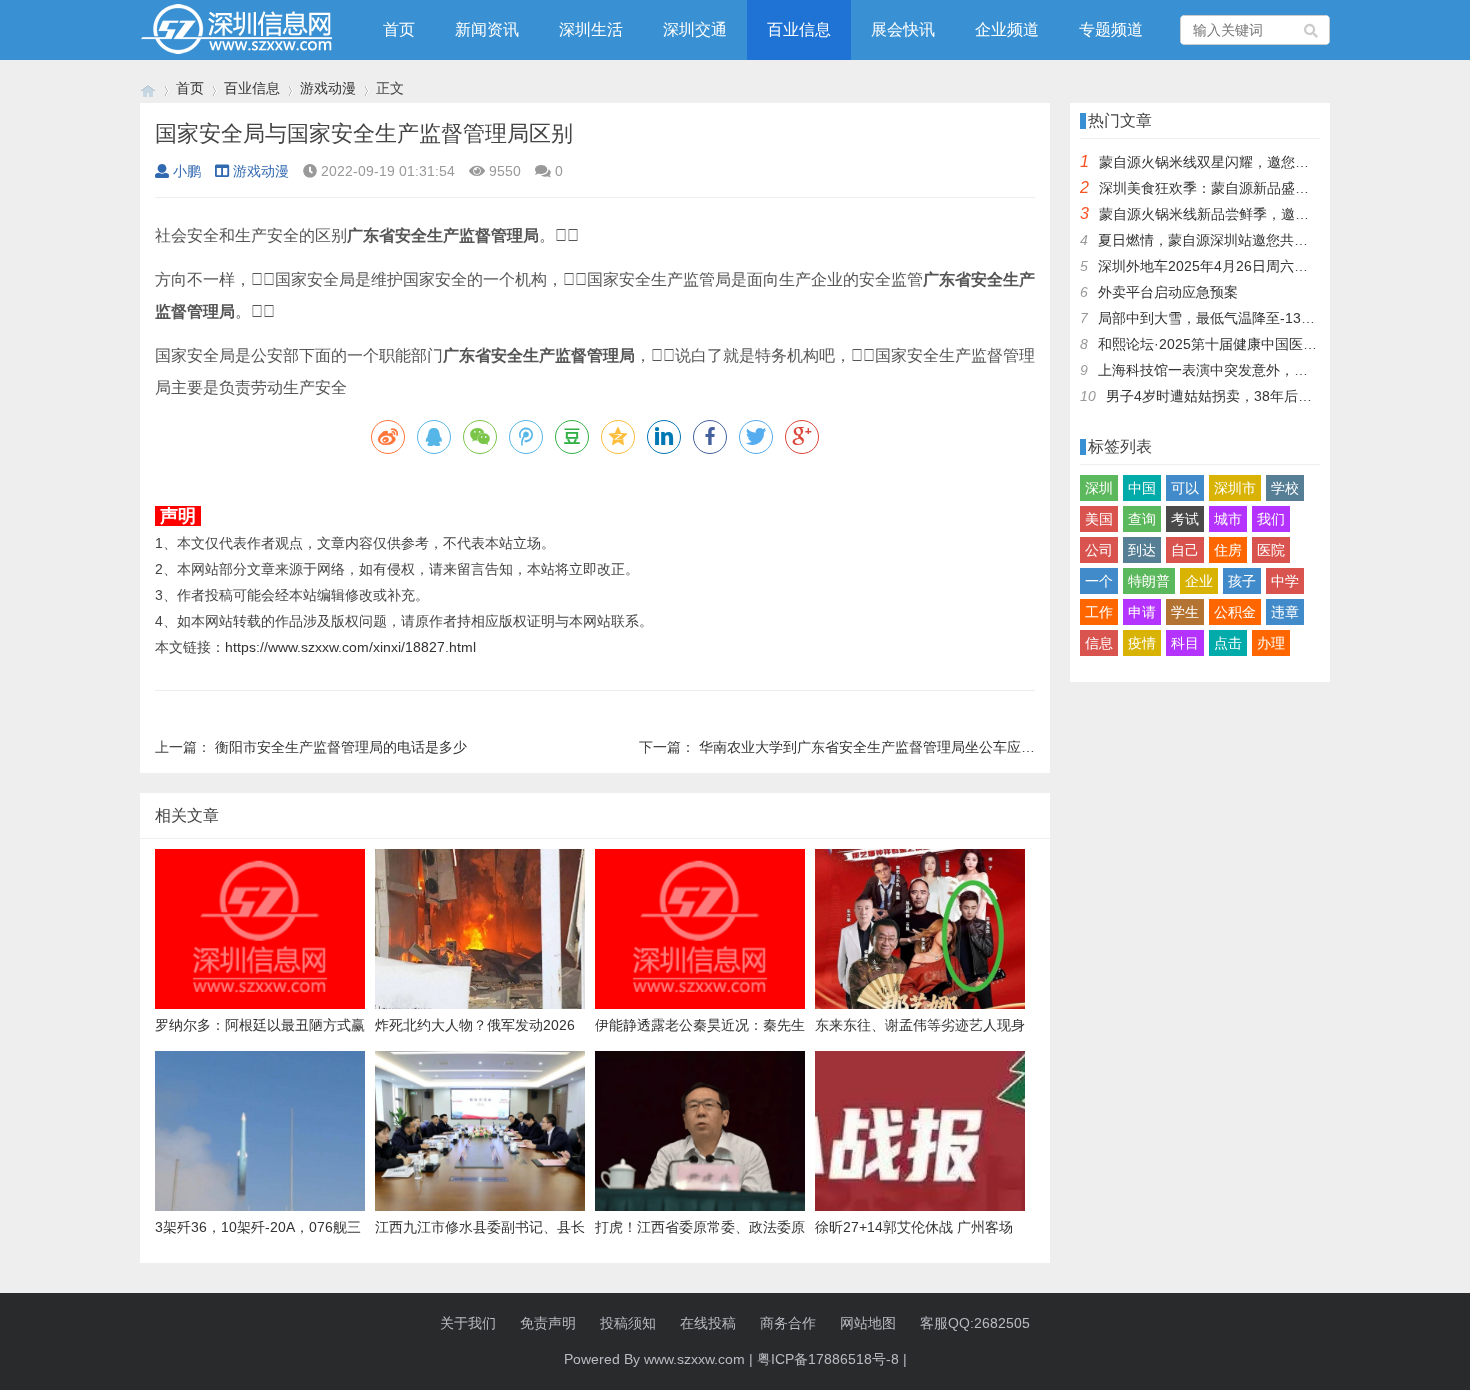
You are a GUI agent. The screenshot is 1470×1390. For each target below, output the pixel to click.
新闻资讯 (487, 29)
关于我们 (468, 1323)
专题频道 (1111, 29)
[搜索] (1312, 30)
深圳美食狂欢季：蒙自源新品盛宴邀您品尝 (1232, 188)
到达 (1142, 550)
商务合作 (788, 1323)
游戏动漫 (328, 88)
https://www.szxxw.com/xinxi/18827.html (350, 647)
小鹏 (187, 171)
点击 (1228, 643)
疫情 (1142, 643)
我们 (1271, 519)
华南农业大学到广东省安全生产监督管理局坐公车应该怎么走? (892, 747)
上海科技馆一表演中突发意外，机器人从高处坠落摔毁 (1266, 370)
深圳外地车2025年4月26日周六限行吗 (1217, 266)
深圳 (1099, 488)
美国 (1099, 519)
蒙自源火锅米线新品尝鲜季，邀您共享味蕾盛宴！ (1253, 214)
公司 (1099, 550)
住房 (1228, 550)
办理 (1271, 643)
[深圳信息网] (148, 88)
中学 (1285, 581)
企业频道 (1007, 29)
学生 (1185, 612)
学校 (1285, 488)
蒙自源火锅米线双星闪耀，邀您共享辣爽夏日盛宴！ (1260, 162)
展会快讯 (903, 29)
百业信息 (799, 29)
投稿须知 (628, 1323)
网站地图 (868, 1323)
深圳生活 (591, 29)
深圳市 (1235, 488)
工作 (1099, 612)
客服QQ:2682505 (975, 1323)
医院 (1271, 550)
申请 (1142, 612)
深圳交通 (695, 29)
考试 (1185, 519)
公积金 (1235, 612)
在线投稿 (708, 1323)
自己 (1185, 550)
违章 (1285, 612)
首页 (399, 29)
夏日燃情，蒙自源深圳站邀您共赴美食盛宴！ (1238, 240)
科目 (1185, 643)
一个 (1099, 581)
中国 (1142, 488)
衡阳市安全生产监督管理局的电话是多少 (341, 747)
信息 (1099, 643)
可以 (1185, 488)
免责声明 (548, 1323)
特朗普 (1149, 581)
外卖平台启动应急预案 (1168, 292)
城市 (1228, 519)
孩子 (1242, 581)
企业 (1199, 581)
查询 (1142, 519)
